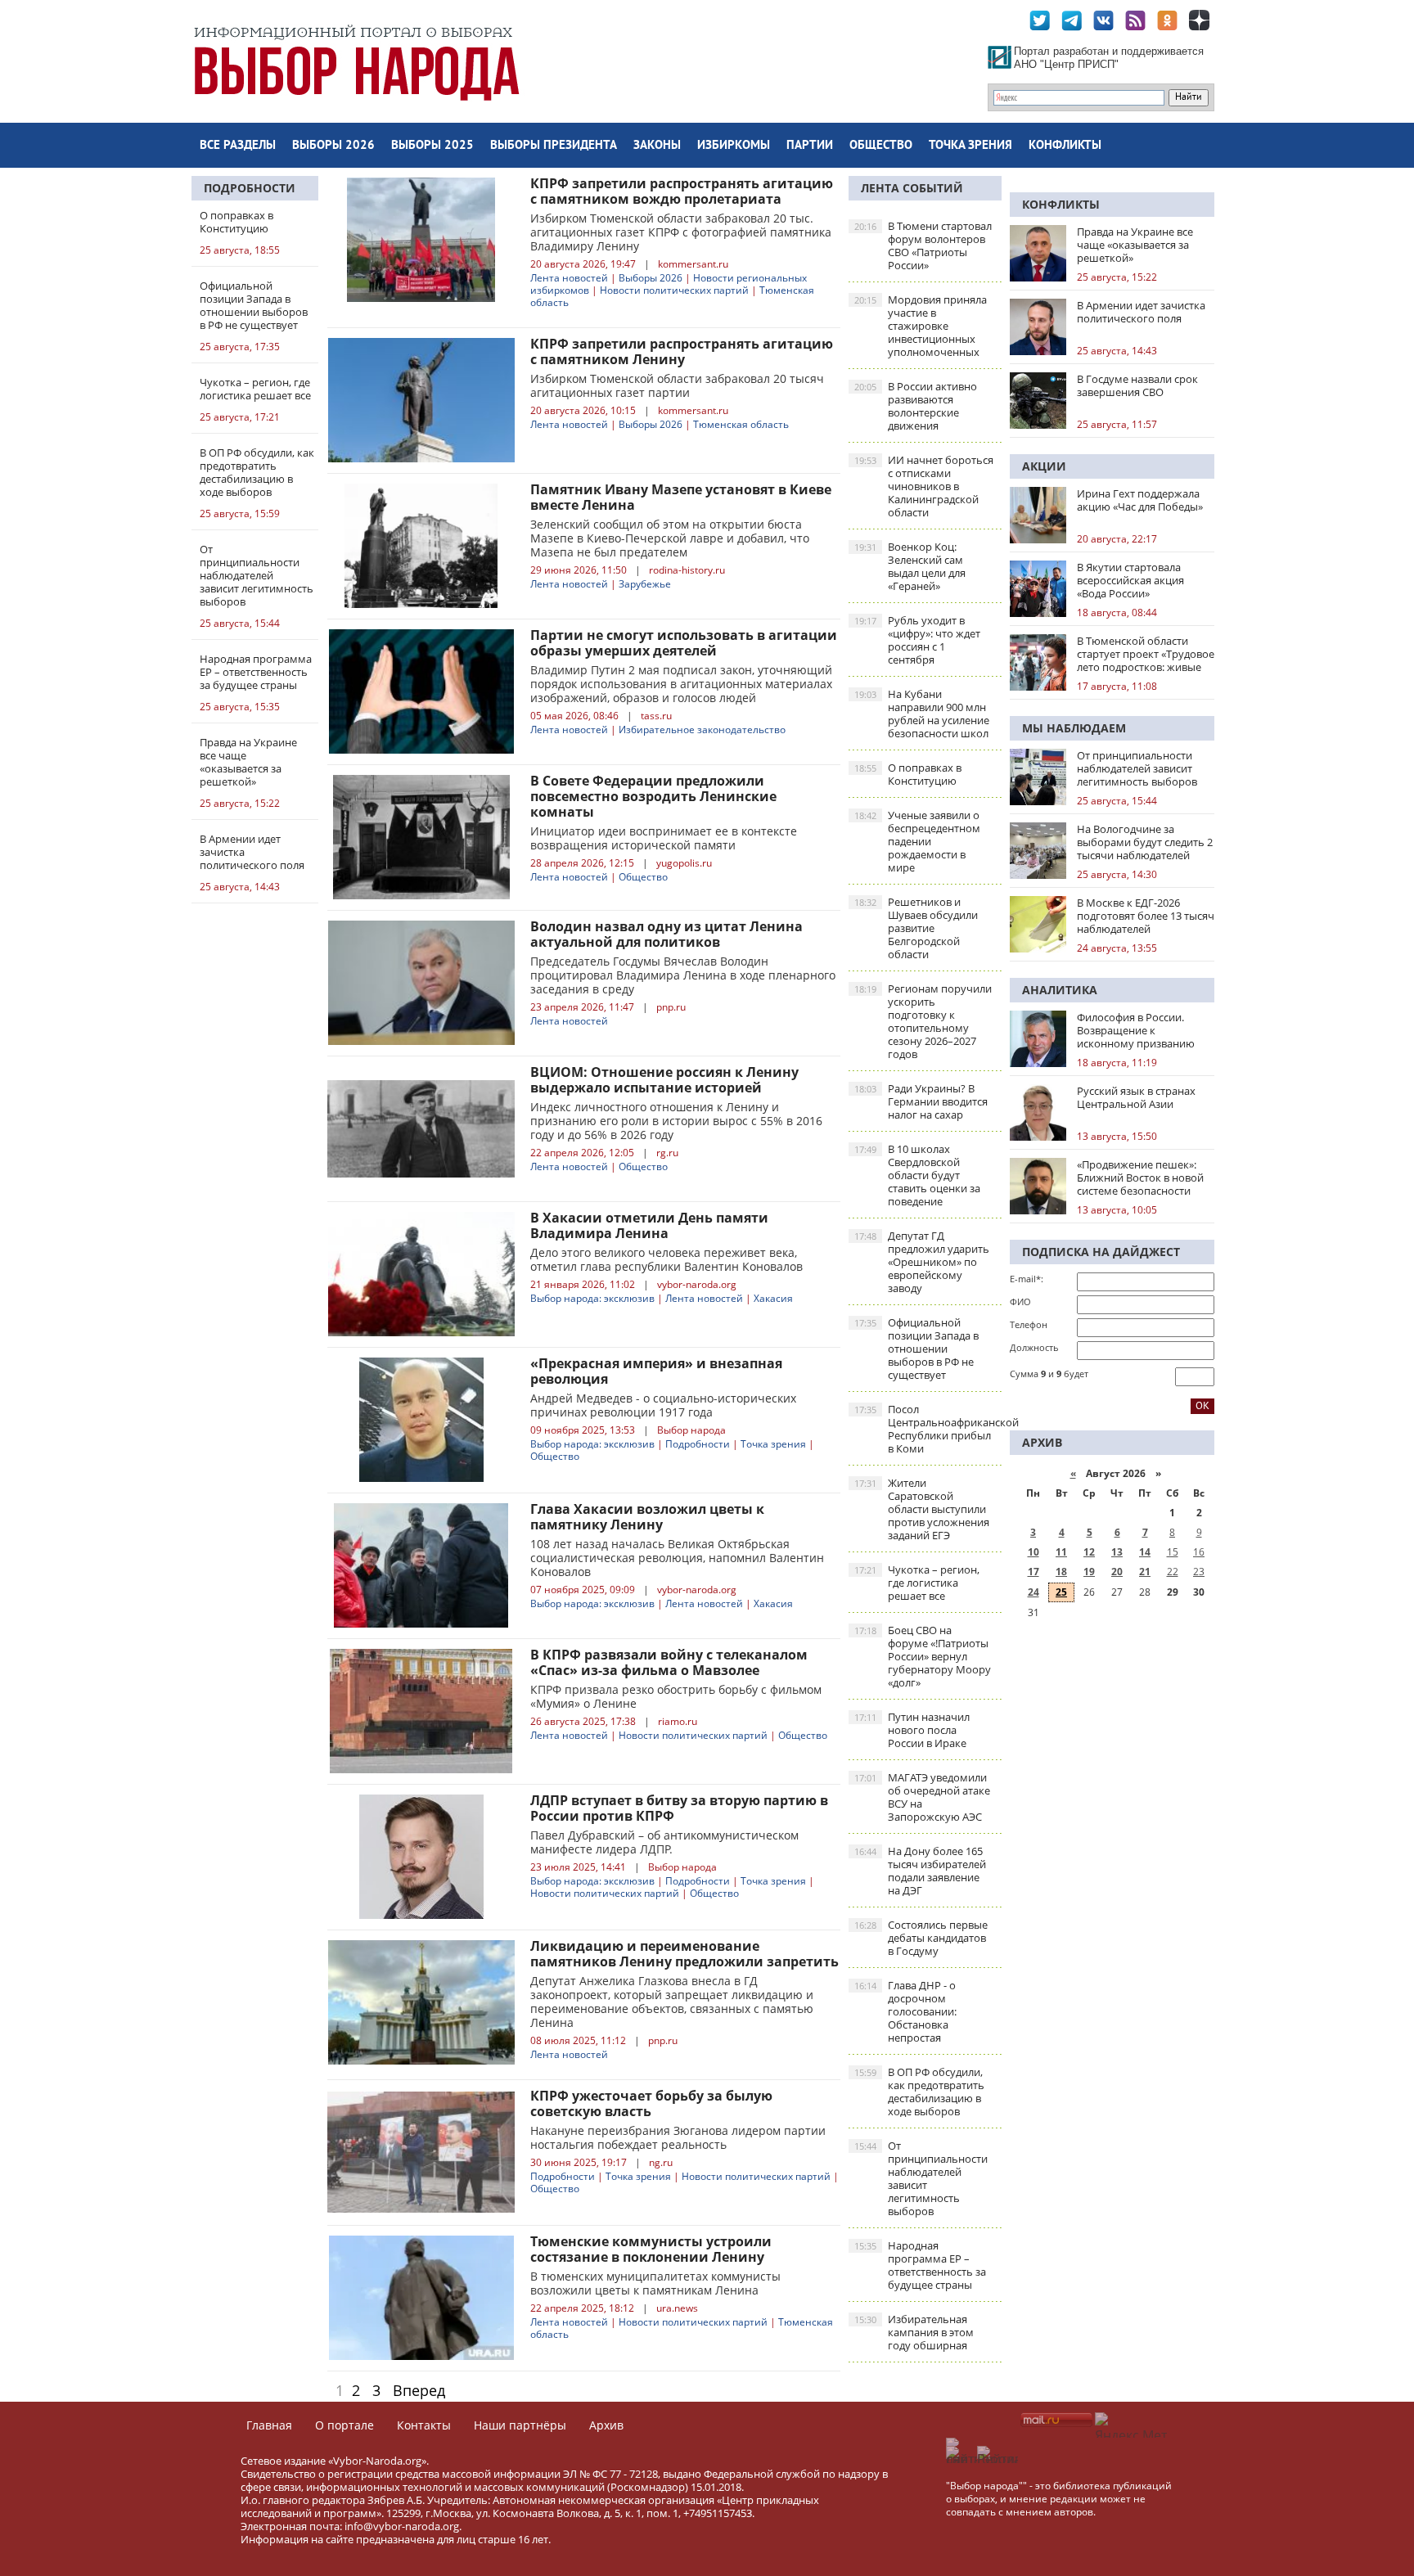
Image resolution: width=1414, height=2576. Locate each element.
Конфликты (1065, 146)
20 (1117, 1572)
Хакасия (773, 1298)
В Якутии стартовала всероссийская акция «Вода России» (1130, 580)
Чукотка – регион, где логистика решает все (917, 1583)
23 (1199, 1572)
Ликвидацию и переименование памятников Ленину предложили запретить (684, 1954)
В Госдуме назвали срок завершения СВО (1137, 385)
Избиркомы (734, 146)
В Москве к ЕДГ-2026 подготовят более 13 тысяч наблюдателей (1146, 916)
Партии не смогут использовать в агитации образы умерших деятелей (684, 643)
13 (1117, 1552)
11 (1061, 1552)
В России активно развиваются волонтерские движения (916, 406)
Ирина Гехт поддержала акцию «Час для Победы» (1140, 500)
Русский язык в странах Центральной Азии (1136, 1097)
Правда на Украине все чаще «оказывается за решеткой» (1135, 245)
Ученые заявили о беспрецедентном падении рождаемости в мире (917, 841)
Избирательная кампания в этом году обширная (914, 2332)
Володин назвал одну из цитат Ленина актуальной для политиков (666, 934)
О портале (344, 2425)
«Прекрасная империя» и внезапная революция (656, 1371)
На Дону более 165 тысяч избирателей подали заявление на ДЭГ (920, 1871)
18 (1061, 1572)
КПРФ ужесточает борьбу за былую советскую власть (651, 2103)
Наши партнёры (520, 2425)
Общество (881, 146)
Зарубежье (645, 584)
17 (1033, 1572)
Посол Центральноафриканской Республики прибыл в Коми (928, 1429)
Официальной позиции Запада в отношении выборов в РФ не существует (916, 1349)
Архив (606, 2425)
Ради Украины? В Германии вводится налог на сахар (921, 1101)
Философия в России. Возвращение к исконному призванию (1136, 1030)
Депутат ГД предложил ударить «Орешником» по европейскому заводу (922, 1262)
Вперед (419, 2390)
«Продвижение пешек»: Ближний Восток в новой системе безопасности (1140, 1178)
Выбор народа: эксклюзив (592, 1298)
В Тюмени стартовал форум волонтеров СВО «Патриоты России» (923, 245)
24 (1033, 1592)
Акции (1044, 466)
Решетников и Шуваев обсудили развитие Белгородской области (916, 928)
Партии (810, 146)
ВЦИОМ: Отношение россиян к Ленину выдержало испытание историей (664, 1080)
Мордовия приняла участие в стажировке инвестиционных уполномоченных (921, 326)
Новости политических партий (674, 290)
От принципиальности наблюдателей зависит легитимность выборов (921, 2178)
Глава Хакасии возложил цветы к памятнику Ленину (647, 1517)
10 (1033, 1552)
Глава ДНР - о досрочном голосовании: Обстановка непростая (905, 2011)
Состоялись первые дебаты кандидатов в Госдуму (921, 1938)
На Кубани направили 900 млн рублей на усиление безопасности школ (922, 714)
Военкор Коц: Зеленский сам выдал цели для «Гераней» (910, 566)
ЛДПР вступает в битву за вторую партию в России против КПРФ (679, 1808)
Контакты (424, 2425)
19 (1089, 1572)
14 (1145, 1552)
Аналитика (1060, 990)
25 (1061, 1592)
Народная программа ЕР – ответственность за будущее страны (920, 2265)
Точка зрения (970, 146)
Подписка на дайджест (1101, 1252)
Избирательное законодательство (702, 730)
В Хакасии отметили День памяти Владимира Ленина (649, 1225)
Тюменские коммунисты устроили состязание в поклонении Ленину (651, 2249)
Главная (269, 2425)
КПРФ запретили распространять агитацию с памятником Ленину (682, 351)
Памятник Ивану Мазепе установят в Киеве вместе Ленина (681, 497)
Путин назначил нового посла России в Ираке (912, 1730)
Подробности (250, 188)
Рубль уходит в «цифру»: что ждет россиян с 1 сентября (917, 640)
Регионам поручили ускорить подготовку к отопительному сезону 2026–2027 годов (923, 1021)
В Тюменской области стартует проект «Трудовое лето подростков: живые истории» (1146, 654)
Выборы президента (554, 146)
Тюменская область (741, 424)
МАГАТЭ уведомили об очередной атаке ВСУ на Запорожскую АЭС (922, 1797)
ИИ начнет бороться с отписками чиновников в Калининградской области (924, 486)
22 (1173, 1572)
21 (1145, 1572)
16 (1199, 1552)
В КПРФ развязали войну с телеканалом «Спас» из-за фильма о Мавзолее (669, 1662)
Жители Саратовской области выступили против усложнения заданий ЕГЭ (922, 1509)
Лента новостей (569, 278)
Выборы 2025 (432, 146)
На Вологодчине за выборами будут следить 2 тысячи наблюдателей (1145, 842)
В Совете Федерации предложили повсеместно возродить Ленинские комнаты (653, 796)
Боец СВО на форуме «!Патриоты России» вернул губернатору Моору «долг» (923, 1656)
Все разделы (238, 146)
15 (1173, 1552)
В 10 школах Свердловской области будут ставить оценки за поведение (917, 1175)
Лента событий (912, 188)
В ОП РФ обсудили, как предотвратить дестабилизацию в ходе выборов (919, 2092)
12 (1089, 1552)
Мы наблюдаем (1074, 728)
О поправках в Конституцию (908, 774)
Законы (657, 146)
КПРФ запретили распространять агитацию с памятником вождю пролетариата (682, 191)
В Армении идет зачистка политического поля (1141, 312)
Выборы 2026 (333, 146)
